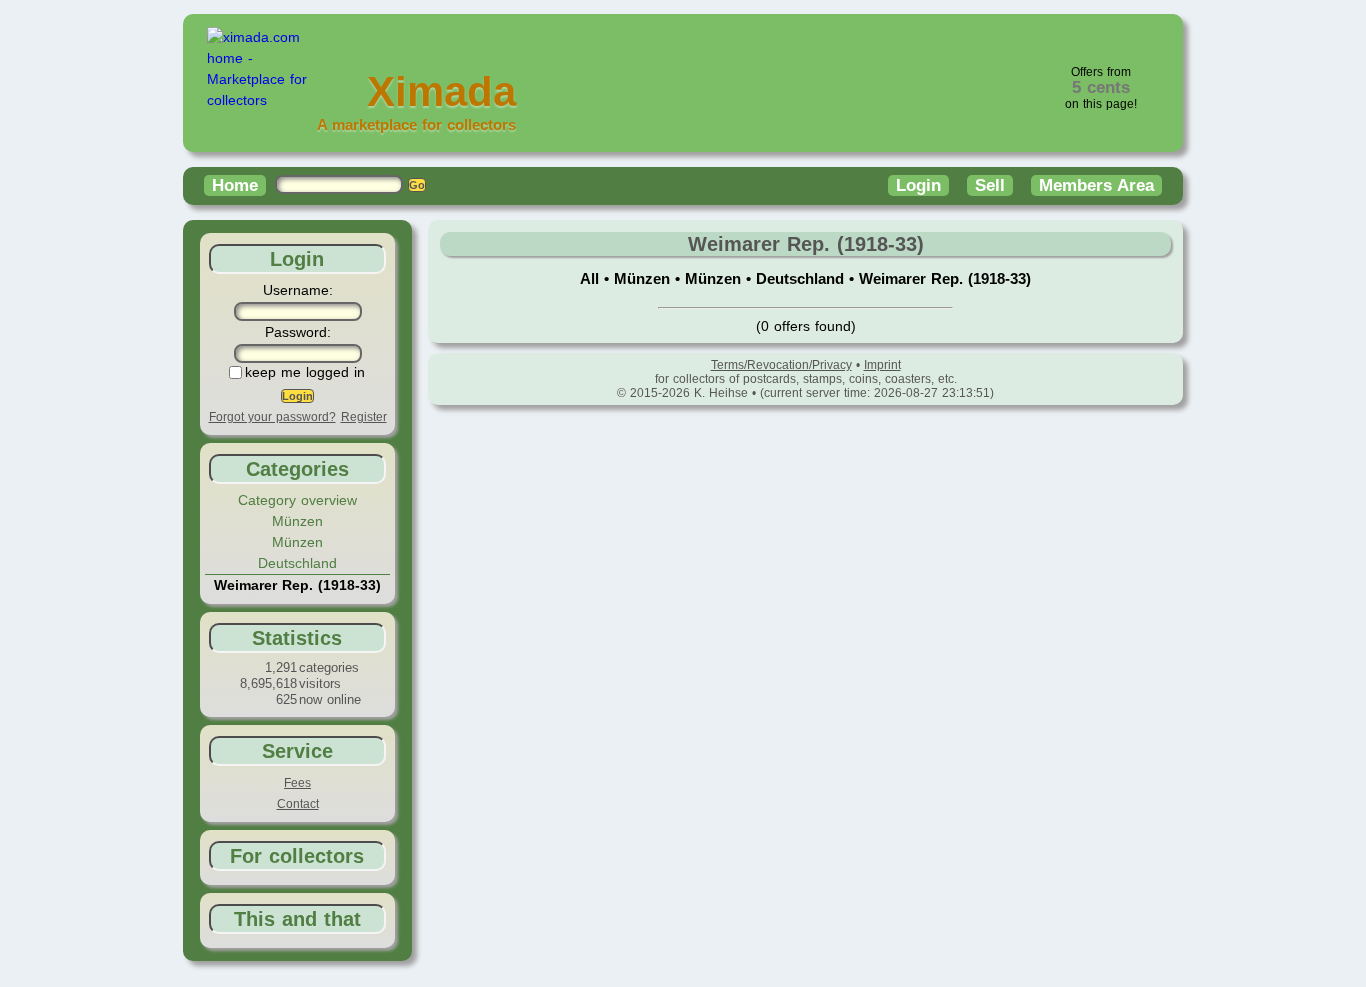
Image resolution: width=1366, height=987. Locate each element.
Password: (298, 332)
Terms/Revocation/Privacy (781, 365)
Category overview (297, 500)
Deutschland (297, 563)
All (592, 278)
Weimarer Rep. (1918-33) (945, 278)
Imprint (882, 365)
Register (364, 417)
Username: (298, 290)
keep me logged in (305, 372)
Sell (990, 185)
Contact (298, 804)
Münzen (297, 521)
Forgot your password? (272, 417)
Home (235, 185)
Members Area (1096, 185)
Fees (297, 783)
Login (918, 185)
